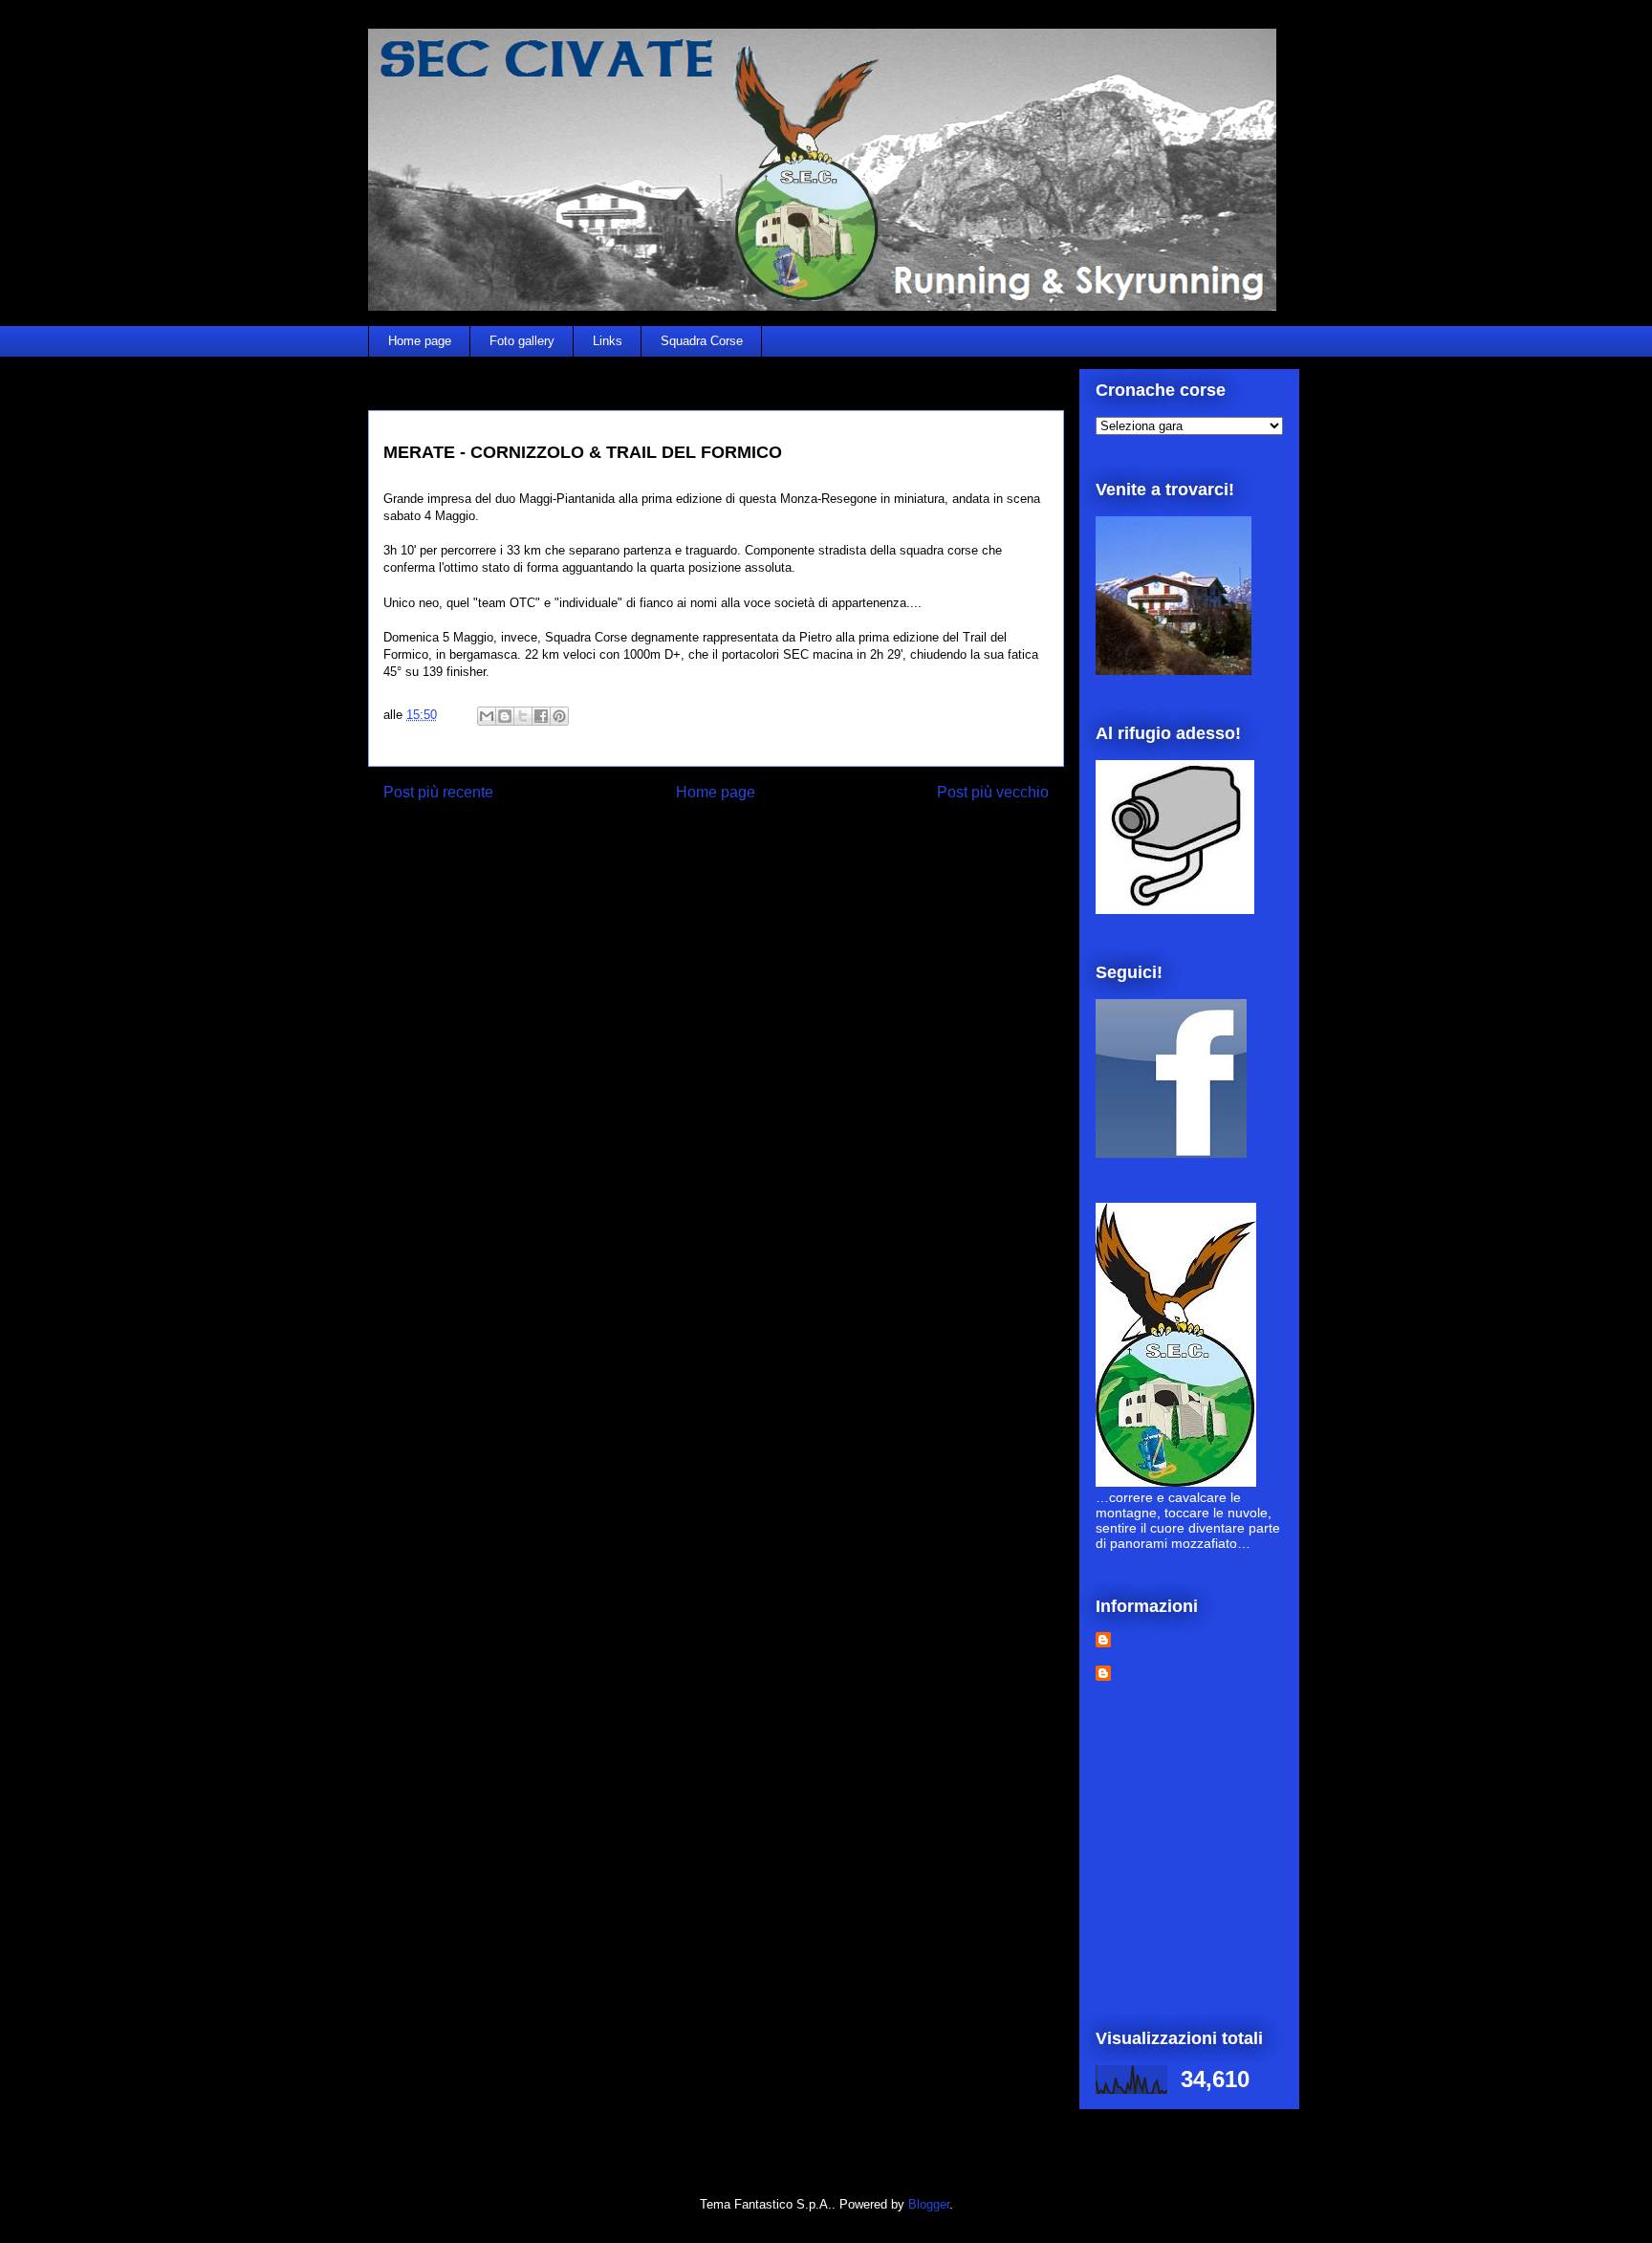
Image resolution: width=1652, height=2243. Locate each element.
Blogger (929, 2204)
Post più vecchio (993, 792)
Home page (420, 341)
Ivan (1128, 1673)
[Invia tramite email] (487, 716)
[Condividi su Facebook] (541, 716)
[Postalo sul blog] (505, 716)
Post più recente (438, 792)
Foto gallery (522, 341)
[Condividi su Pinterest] (559, 716)
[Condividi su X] (523, 716)
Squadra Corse (702, 341)
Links (608, 341)
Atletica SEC (1152, 1640)
